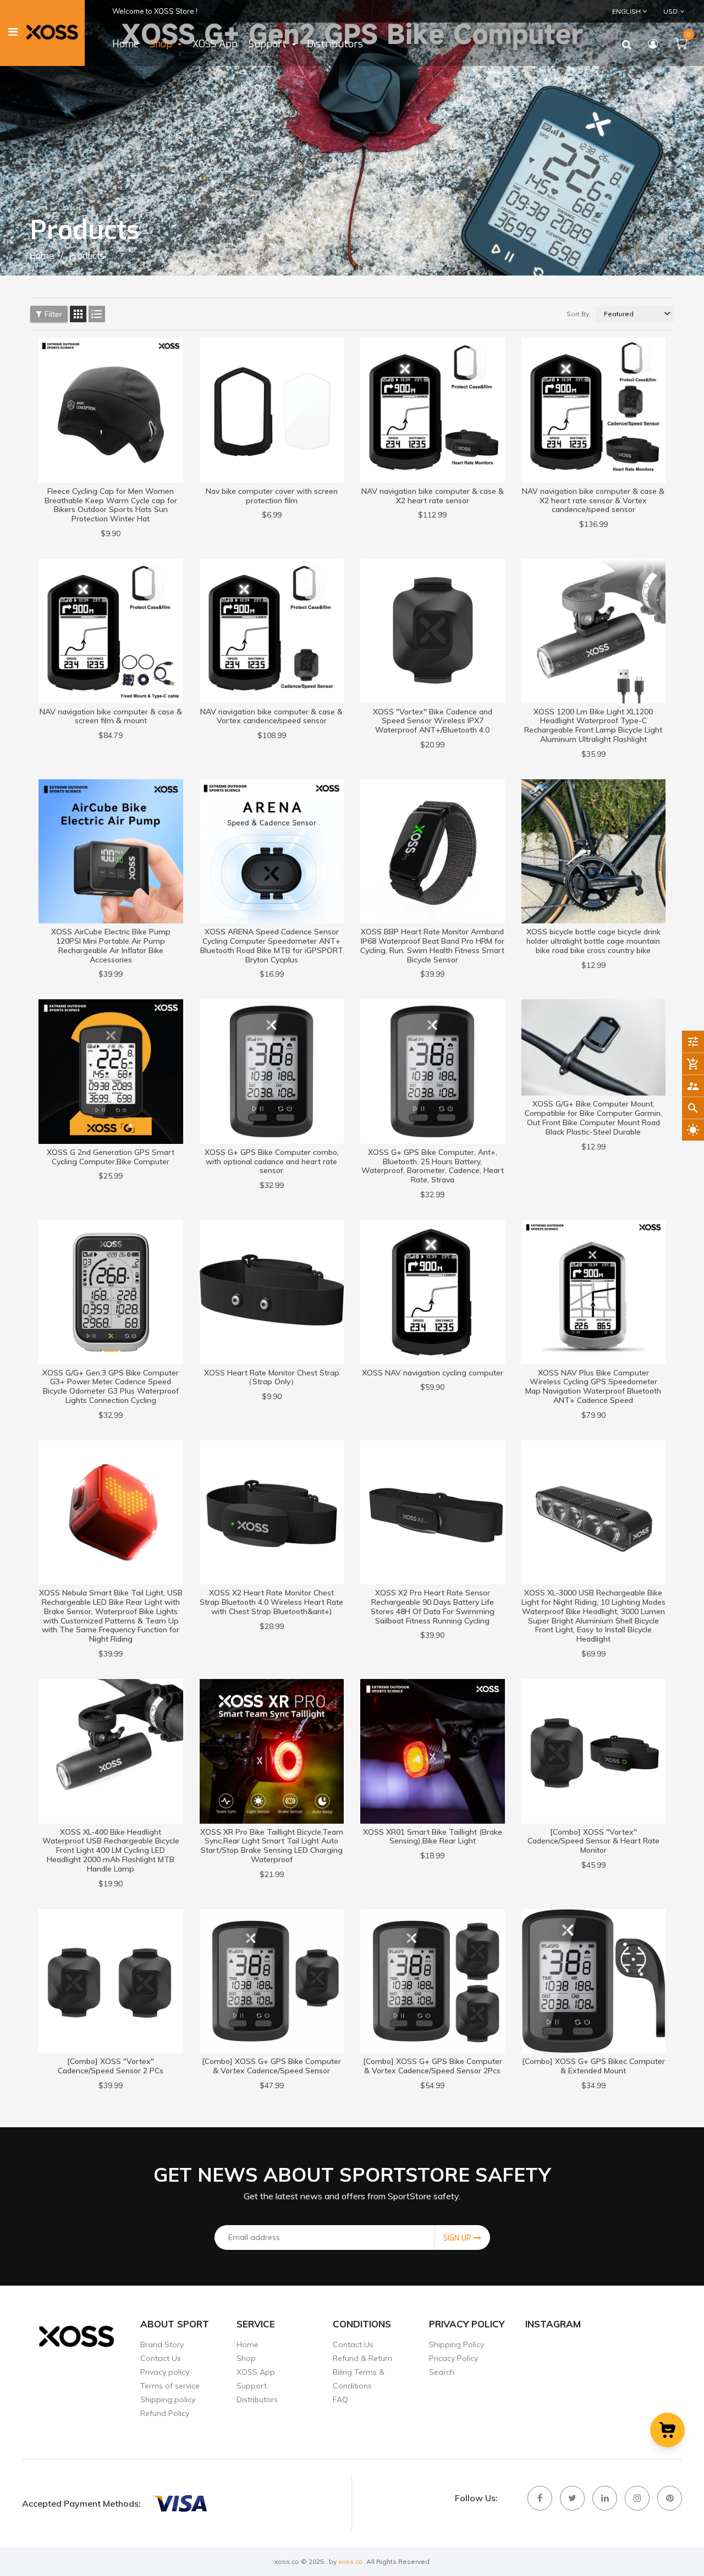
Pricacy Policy (453, 2358)
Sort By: (579, 314)
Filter (53, 314)
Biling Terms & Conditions (359, 2379)
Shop (246, 2358)
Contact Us (161, 2358)
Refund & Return (362, 2358)
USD (663, 11)
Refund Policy (165, 2413)
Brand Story (162, 2344)
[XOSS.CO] (179, 2503)
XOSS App (256, 2372)
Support (252, 2386)
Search (442, 2372)
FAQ (340, 2399)
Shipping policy (168, 2399)
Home (248, 2344)
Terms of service (170, 2386)
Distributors (257, 2399)
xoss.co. (351, 2561)
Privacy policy (165, 2372)
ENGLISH (627, 11)
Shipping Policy (457, 2344)
